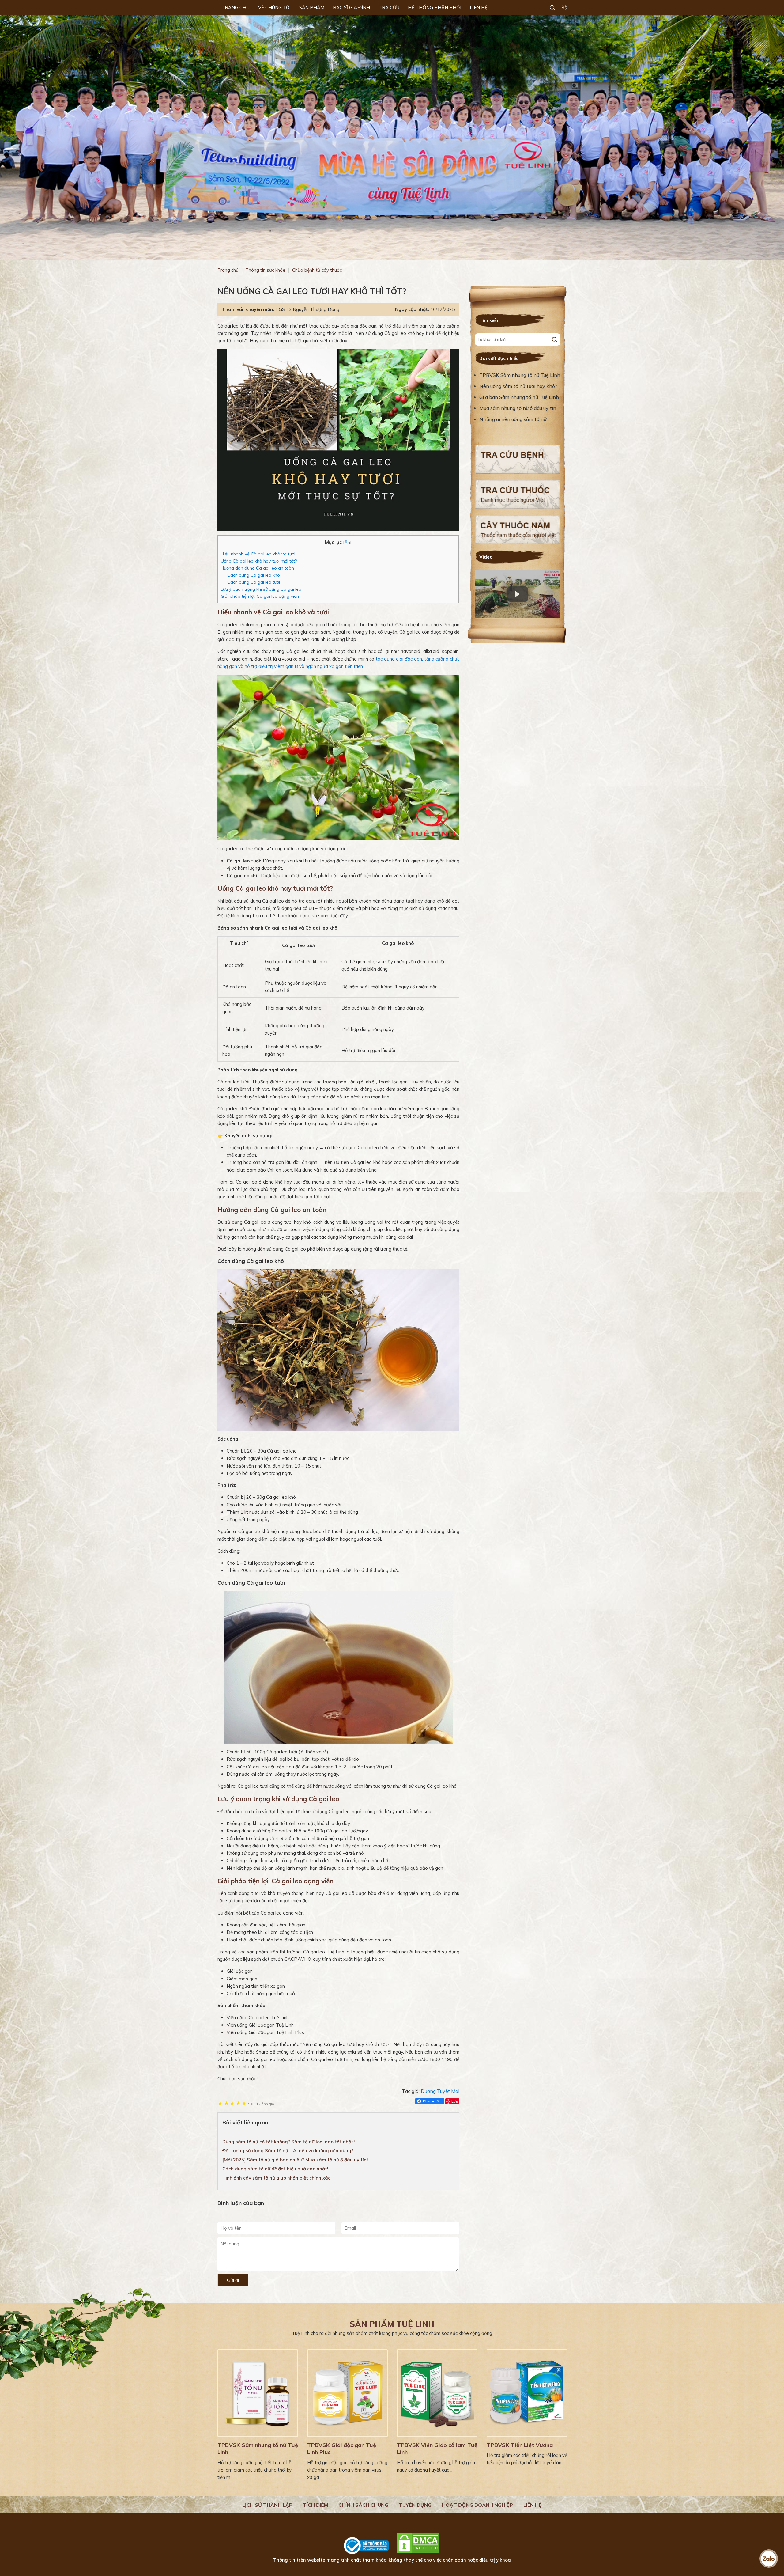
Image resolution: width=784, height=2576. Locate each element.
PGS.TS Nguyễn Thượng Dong (307, 309)
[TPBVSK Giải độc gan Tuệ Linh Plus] (347, 2393)
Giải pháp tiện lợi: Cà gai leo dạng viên (260, 596)
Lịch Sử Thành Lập (267, 2505)
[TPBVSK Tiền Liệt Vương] (527, 2393)
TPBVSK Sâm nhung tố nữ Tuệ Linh (520, 375)
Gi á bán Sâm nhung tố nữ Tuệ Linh (519, 397)
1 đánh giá (261, 2104)
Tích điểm (315, 2505)
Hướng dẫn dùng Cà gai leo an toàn (257, 568)
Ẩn (347, 542)
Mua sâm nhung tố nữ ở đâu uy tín (518, 408)
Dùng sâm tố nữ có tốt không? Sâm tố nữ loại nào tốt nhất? (289, 2142)
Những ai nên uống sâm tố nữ (513, 419)
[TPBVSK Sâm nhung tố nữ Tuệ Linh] (258, 2393)
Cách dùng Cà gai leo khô (254, 575)
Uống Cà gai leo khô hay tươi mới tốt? (259, 561)
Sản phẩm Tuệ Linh (392, 2324)
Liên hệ (533, 2505)
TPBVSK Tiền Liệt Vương (520, 2445)
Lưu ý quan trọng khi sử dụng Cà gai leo (261, 589)
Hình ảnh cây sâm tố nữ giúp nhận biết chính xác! (277, 2178)
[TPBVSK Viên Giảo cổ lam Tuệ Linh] (437, 2393)
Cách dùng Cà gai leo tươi (254, 582)
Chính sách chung (363, 2505)
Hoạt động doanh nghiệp (477, 2505)
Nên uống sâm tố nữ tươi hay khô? (518, 386)
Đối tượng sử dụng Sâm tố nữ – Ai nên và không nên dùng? (288, 2151)
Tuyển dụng (415, 2505)
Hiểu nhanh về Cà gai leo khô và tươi (258, 554)
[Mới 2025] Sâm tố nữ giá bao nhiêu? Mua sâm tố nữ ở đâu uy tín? (296, 2160)
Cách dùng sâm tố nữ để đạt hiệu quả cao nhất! (275, 2169)
